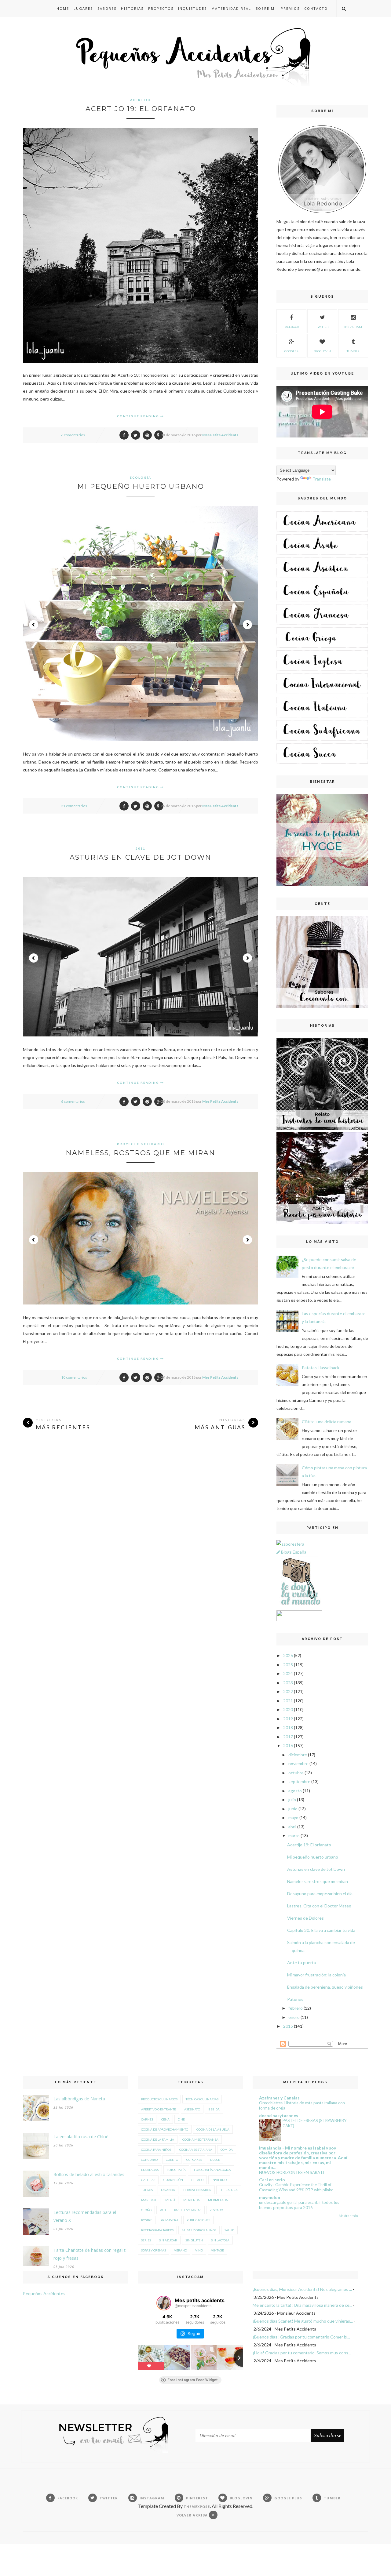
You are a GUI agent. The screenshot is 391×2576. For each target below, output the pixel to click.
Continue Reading (139, 416)
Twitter (322, 327)
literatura (229, 2190)
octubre (296, 1773)
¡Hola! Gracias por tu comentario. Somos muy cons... (302, 2353)
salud (229, 2230)
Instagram (353, 327)
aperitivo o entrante (159, 2109)
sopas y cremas (153, 2250)
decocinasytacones (279, 2115)
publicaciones (198, 2220)
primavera (169, 2220)
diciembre (298, 1755)
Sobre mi (266, 8)
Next (247, 625)
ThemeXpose (197, 2507)
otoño (146, 2210)
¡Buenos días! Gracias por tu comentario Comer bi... (301, 2337)
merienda (192, 2200)
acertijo (141, 100)
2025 (288, 1665)
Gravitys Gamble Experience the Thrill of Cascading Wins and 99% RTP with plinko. (297, 2187)
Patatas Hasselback (321, 1368)
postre (147, 2220)
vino (199, 2250)
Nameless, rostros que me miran (141, 1153)
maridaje (149, 2200)
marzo (294, 1836)
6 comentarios (73, 435)
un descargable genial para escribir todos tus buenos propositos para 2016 (299, 2205)
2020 (288, 1709)
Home (63, 8)
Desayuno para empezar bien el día (320, 1894)
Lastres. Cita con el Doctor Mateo (319, 1906)
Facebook (291, 327)
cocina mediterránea (200, 2139)
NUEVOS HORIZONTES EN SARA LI (292, 2172)
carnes (147, 2119)
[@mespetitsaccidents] (164, 2303)
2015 (288, 2026)
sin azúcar (168, 2240)
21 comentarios (74, 806)
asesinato (192, 2109)
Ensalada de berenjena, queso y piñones (325, 1987)
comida (227, 2150)
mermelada (218, 2200)
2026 (288, 1655)
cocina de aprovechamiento (165, 2129)
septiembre (299, 1781)
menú (170, 2200)
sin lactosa (220, 2240)
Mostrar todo (348, 2216)
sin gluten (194, 2240)
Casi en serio (272, 2180)
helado (197, 2180)
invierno (219, 2180)
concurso (149, 2160)
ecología (141, 477)
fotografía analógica (212, 2170)
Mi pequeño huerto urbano (141, 486)
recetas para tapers (157, 2230)
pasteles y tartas (188, 2210)
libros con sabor (197, 2190)
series (146, 2240)
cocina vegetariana (196, 2150)
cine (181, 2119)
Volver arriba (193, 2515)
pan (163, 2210)
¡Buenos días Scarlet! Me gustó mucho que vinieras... (303, 2321)
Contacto (316, 8)
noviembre (298, 1763)
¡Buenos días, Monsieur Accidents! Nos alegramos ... (302, 2289)
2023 (288, 1683)
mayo (293, 1818)
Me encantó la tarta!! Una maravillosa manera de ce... (302, 2305)
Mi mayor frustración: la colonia (316, 1975)
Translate (322, 479)
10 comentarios (74, 1377)
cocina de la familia (158, 2139)
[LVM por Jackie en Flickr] (299, 1606)
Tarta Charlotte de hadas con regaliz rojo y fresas (90, 2254)
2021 (288, 1701)
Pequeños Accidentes (44, 2293)
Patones (295, 1999)
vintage (217, 2250)
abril (292, 1827)
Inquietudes (192, 8)
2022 (288, 1691)
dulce (215, 2160)
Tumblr (353, 351)
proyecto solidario (141, 1144)
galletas (148, 2180)
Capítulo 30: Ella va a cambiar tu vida (321, 1930)
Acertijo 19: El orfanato (141, 109)
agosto (295, 1791)
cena (165, 2119)
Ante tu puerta (301, 1963)
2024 (288, 1673)
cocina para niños (156, 2150)
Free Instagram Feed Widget (193, 2380)
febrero (296, 2008)
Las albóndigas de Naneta (79, 2099)
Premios (290, 8)
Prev (34, 625)
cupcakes (194, 2160)
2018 (288, 1727)
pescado (216, 2210)
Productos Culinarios (159, 2099)
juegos (147, 2190)
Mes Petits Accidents (220, 435)
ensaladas (150, 2170)
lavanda (168, 2190)
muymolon (270, 2197)
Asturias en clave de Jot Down (141, 857)
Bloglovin (322, 351)
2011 (141, 848)
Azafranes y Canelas (279, 2098)
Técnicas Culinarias (202, 2099)
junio (293, 1809)
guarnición (173, 2180)
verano (181, 2250)
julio (292, 1800)
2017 (288, 1737)
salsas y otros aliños (199, 2230)
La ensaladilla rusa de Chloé (81, 2137)
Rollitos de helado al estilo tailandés (89, 2174)
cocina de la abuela (213, 2129)
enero (294, 2017)
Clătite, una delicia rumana (327, 1422)
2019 (288, 1719)
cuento (172, 2160)
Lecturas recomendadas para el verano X (85, 2216)
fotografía (176, 2170)
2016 (288, 1745)
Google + (292, 351)
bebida (214, 2109)
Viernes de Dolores (305, 1918)
